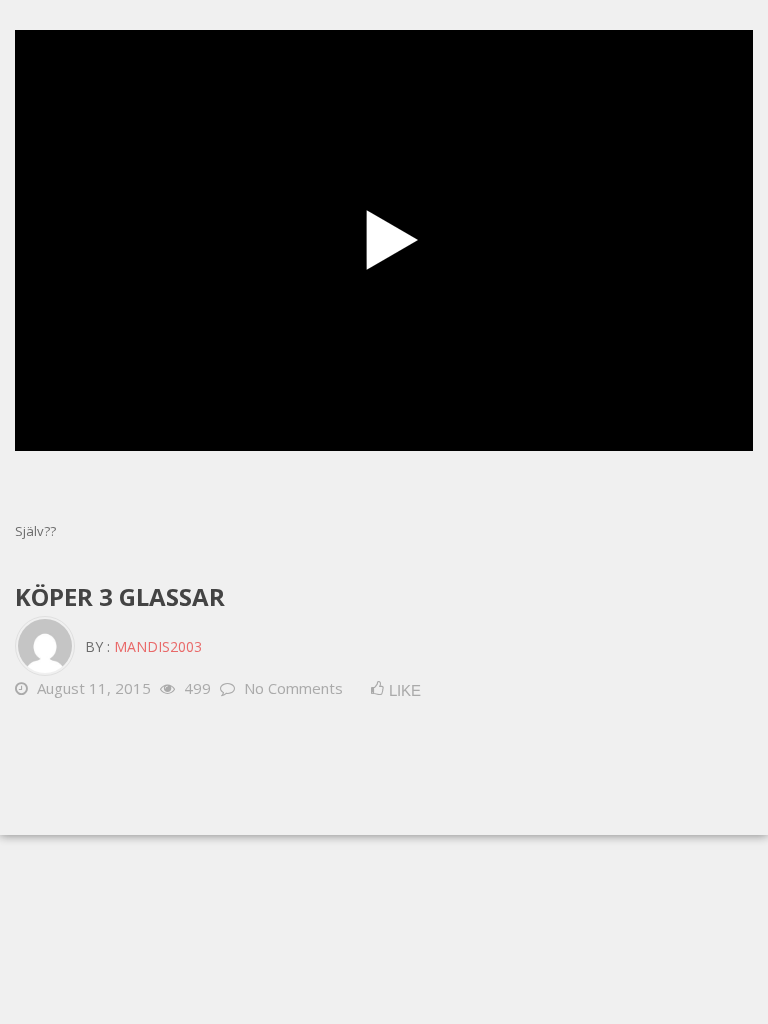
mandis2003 (158, 646)
